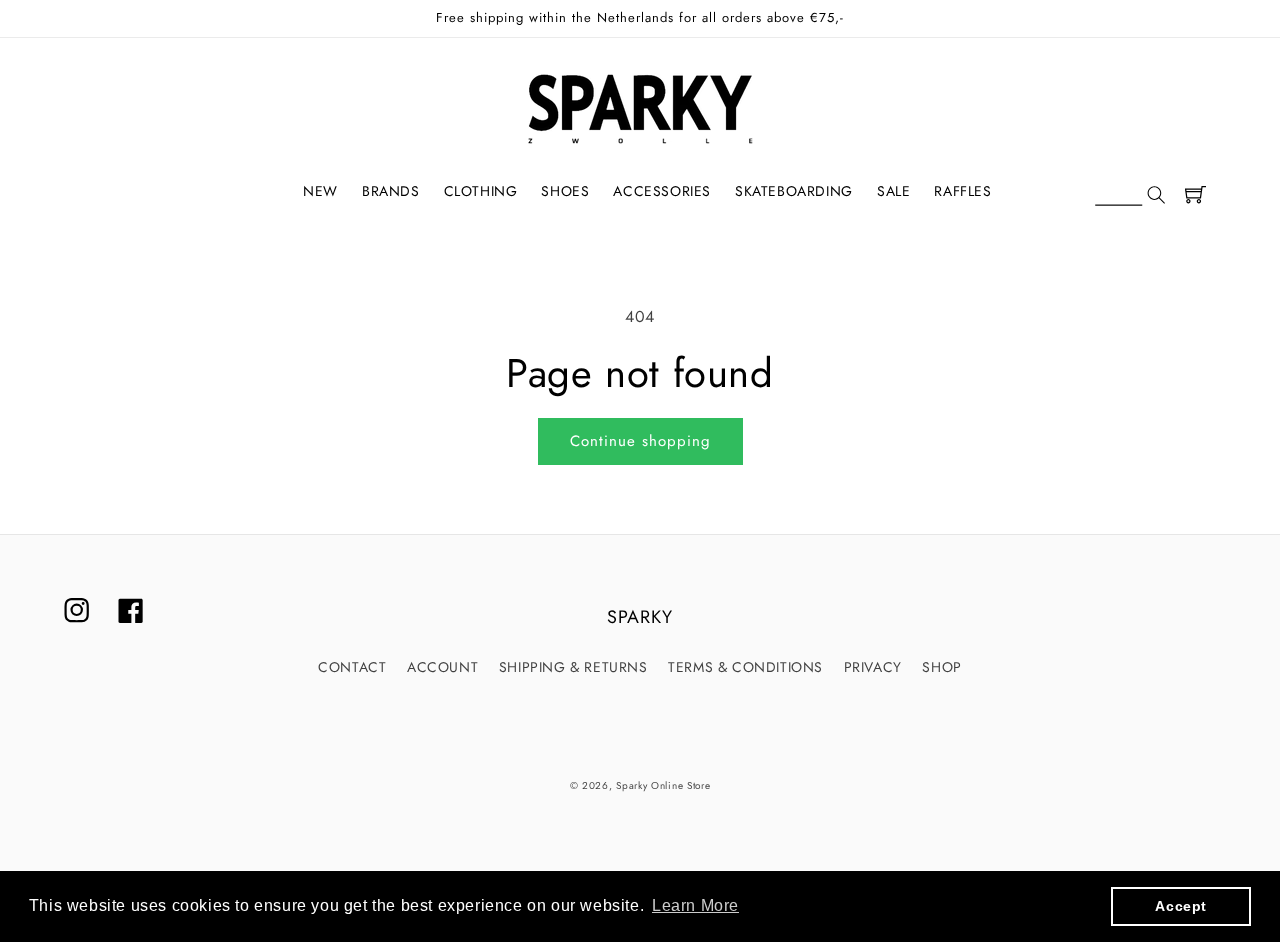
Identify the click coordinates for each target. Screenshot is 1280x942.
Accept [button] (1181, 906)
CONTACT (352, 667)
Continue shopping (640, 441)
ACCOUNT (442, 667)
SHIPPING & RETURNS (573, 667)
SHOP (941, 667)
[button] (1130, 196)
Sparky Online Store (663, 785)
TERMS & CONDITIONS (745, 667)
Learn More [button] (695, 905)
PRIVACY (873, 667)
